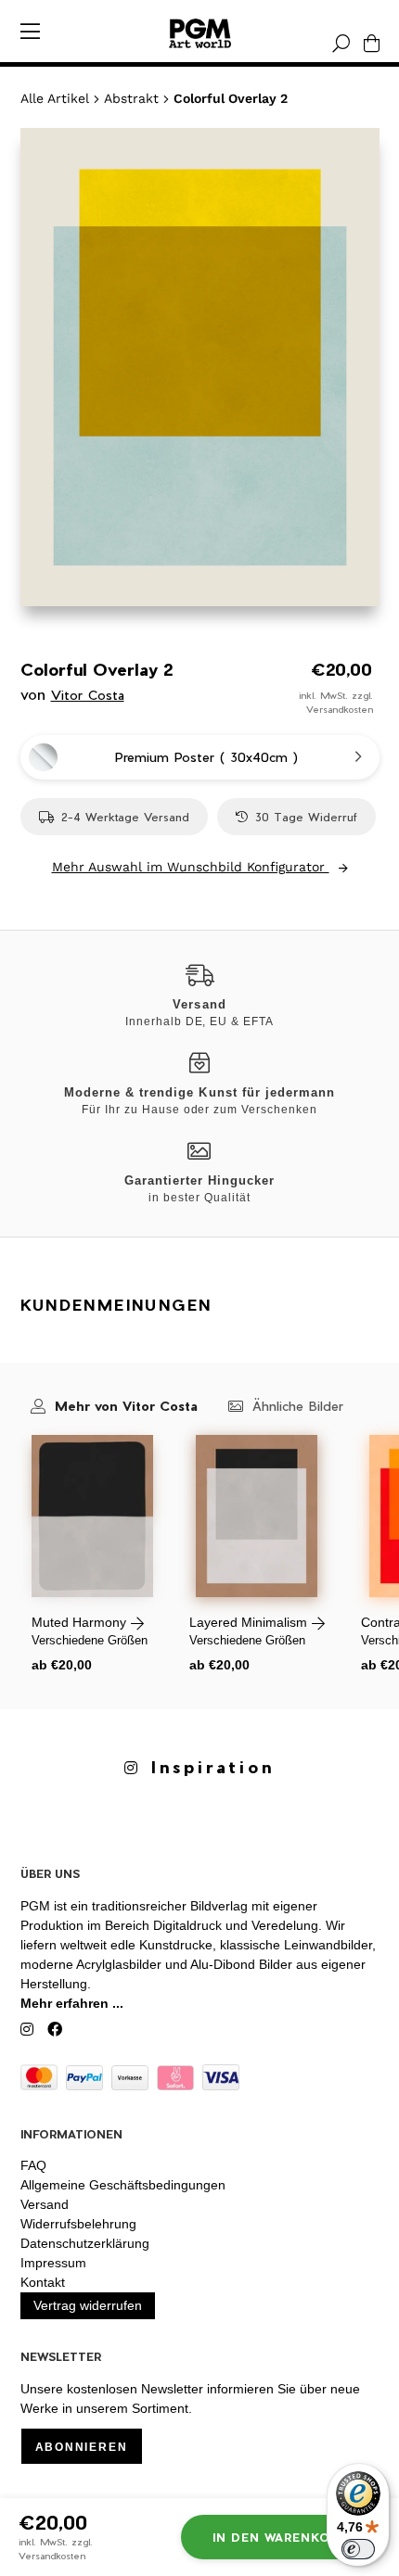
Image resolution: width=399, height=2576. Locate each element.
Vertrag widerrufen (88, 2305)
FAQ (33, 2165)
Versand (45, 2204)
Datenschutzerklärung (85, 2243)
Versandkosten (340, 709)
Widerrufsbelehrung (78, 2224)
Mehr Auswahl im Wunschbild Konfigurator (191, 867)
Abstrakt (131, 98)
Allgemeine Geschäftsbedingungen (123, 2185)
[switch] (358, 2549)
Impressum (53, 2263)
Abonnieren (82, 2447)
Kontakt (43, 2282)
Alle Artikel (55, 98)
